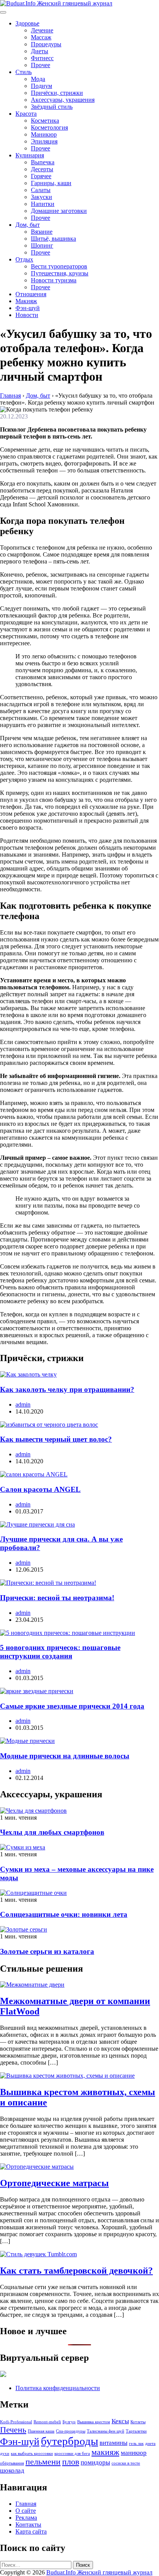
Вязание (42, 232)
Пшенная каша (41, 2431)
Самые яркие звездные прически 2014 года (72, 1706)
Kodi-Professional (16, 2422)
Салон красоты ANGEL (40, 1489)
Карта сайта (31, 2531)
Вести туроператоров (59, 266)
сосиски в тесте (126, 2463)
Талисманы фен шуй (106, 2431)
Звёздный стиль (52, 107)
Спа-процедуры (71, 2431)
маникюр (134, 2453)
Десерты (42, 169)
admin (23, 1404)
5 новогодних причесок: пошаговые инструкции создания (60, 1652)
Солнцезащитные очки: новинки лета (64, 1914)
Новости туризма (54, 280)
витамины (113, 2443)
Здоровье (27, 23)
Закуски (41, 197)
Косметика (45, 121)
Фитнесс (42, 58)
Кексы (120, 2421)
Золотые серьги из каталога (47, 1951)
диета (150, 2444)
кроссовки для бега (72, 2454)
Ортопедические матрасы (54, 2183)
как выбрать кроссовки (32, 2454)
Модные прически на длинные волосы (65, 1756)
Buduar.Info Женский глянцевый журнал (99, 2572)
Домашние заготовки (59, 211)
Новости (27, 315)
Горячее (41, 176)
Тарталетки (136, 2431)
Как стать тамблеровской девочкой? (76, 2271)
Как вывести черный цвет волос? (56, 1439)
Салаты (41, 190)
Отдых (24, 259)
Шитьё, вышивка (53, 239)
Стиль (24, 72)
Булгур (69, 2422)
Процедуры (46, 44)
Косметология (49, 127)
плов (71, 2462)
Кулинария (30, 155)
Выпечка (43, 162)
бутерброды (69, 2441)
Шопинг (42, 245)
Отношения (31, 294)
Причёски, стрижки (57, 93)
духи (5, 2454)
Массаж (41, 37)
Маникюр (44, 134)
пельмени (43, 2462)
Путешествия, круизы (60, 273)
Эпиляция (44, 141)
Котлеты (138, 2422)
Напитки (43, 204)
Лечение (42, 30)
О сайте (26, 2511)
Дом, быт (28, 225)
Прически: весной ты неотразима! (57, 1598)
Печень (13, 2430)
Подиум (41, 86)
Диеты (40, 51)
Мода (38, 79)
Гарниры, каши (51, 183)
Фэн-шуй (28, 308)
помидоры (95, 2462)
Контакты (28, 2525)
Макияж (26, 301)
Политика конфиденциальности (58, 2388)
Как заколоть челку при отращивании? (67, 1389)
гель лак (136, 2444)
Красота (26, 114)
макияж (105, 2452)
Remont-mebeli (47, 2422)
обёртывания (12, 2463)
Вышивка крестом (94, 2422)
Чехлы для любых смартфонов (52, 1832)
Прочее (41, 65)
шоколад (12, 2471)
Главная (26, 2504)
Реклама (26, 2518)
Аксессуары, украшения (63, 100)
